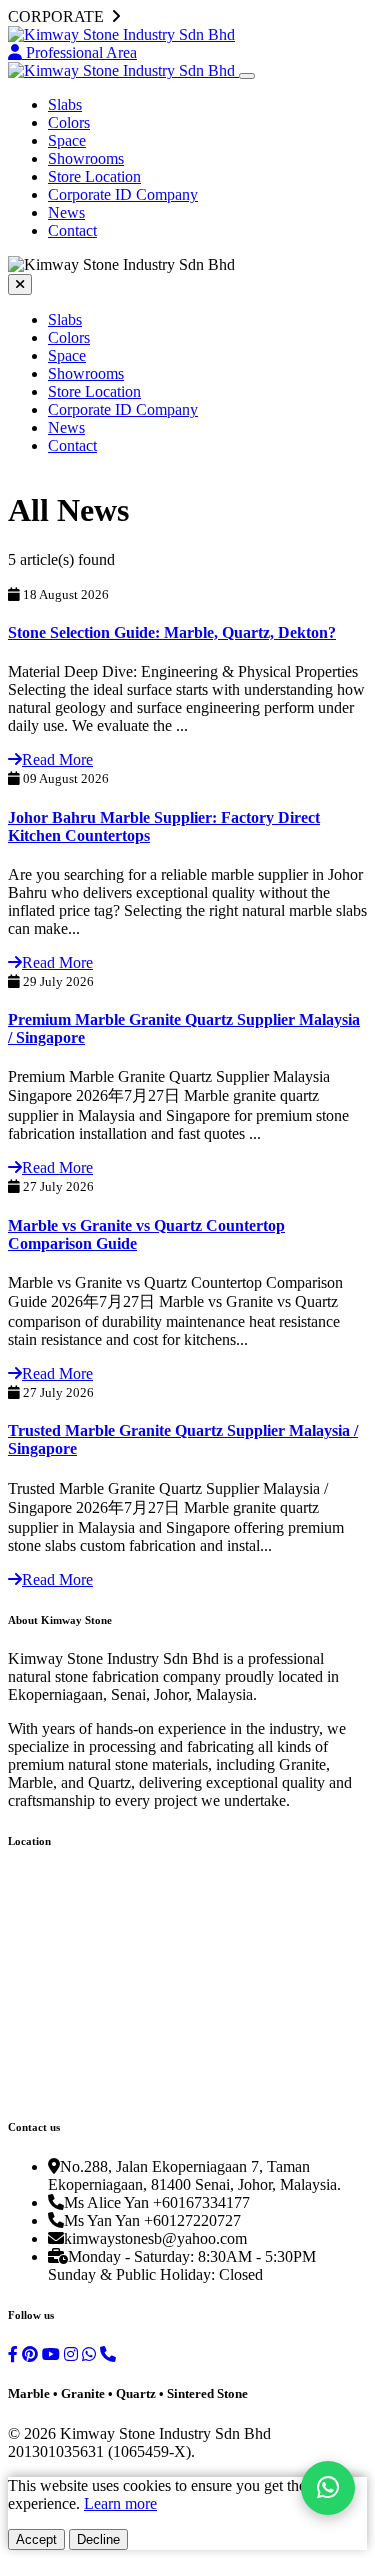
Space (67, 140)
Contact (72, 230)
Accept (36, 2539)
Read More (57, 759)
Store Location (94, 176)
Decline (98, 2539)
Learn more (120, 2503)
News (66, 212)
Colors (69, 122)
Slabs (65, 104)
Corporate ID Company (123, 194)
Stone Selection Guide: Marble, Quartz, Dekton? (172, 632)
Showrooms (86, 158)
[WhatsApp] (328, 2488)
